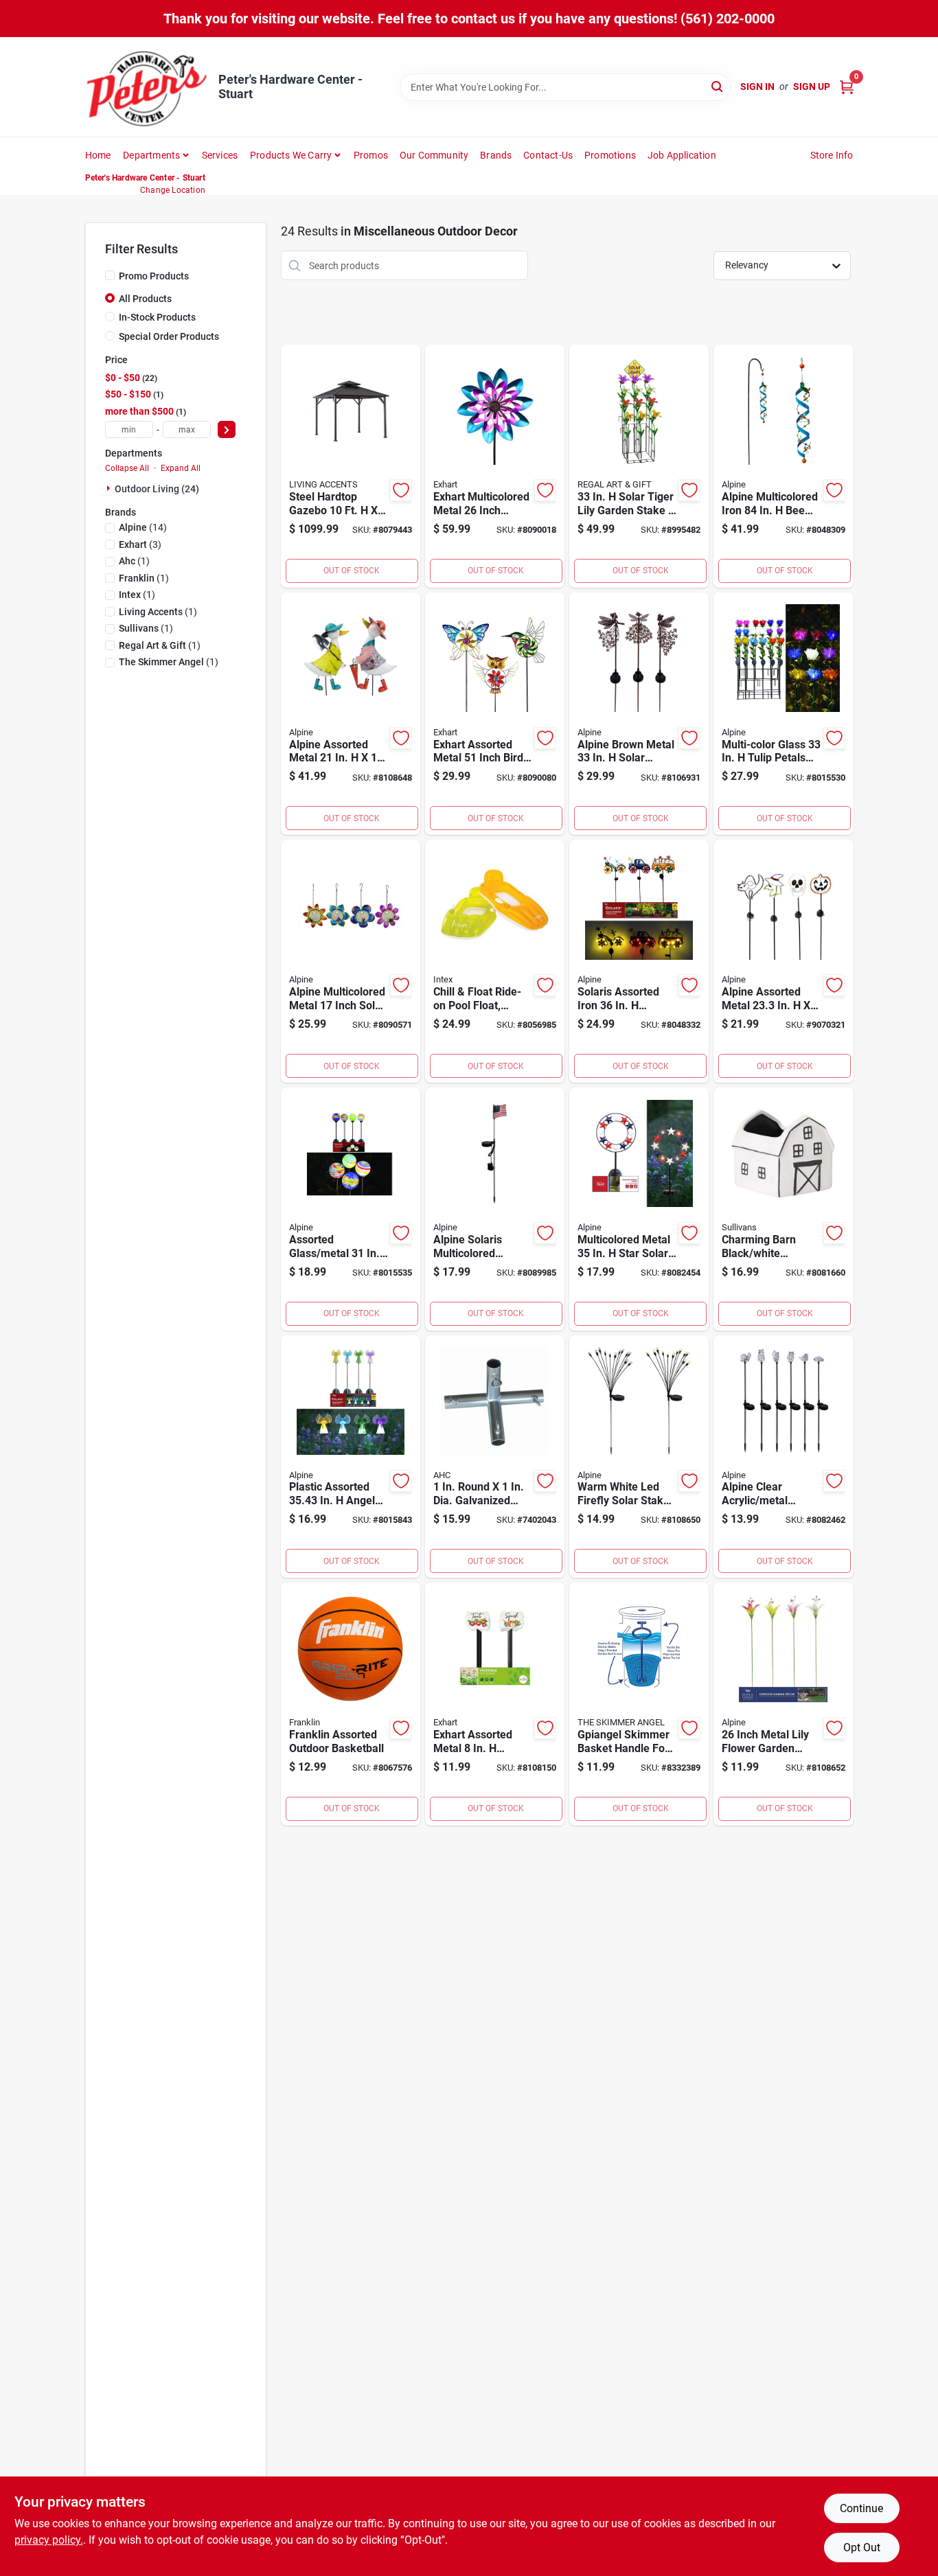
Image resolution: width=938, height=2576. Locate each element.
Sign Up (812, 87)
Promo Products (154, 276)
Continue (861, 2508)
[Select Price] (227, 429)
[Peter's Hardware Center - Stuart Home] (147, 87)
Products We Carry (291, 155)
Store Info (832, 155)
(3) (140, 544)
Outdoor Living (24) (157, 489)
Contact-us (548, 155)
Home (98, 155)
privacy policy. (49, 2540)
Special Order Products (169, 336)
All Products (145, 299)
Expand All (181, 468)
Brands (496, 155)
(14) (143, 527)
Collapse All (127, 468)
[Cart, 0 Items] (847, 87)
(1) (134, 561)
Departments (151, 155)
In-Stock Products (157, 317)
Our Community (434, 155)
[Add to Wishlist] (401, 490)
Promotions (610, 155)
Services (220, 155)
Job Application (682, 155)
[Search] (718, 86)
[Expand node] (110, 488)
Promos (371, 155)
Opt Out (862, 2548)
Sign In (757, 87)
